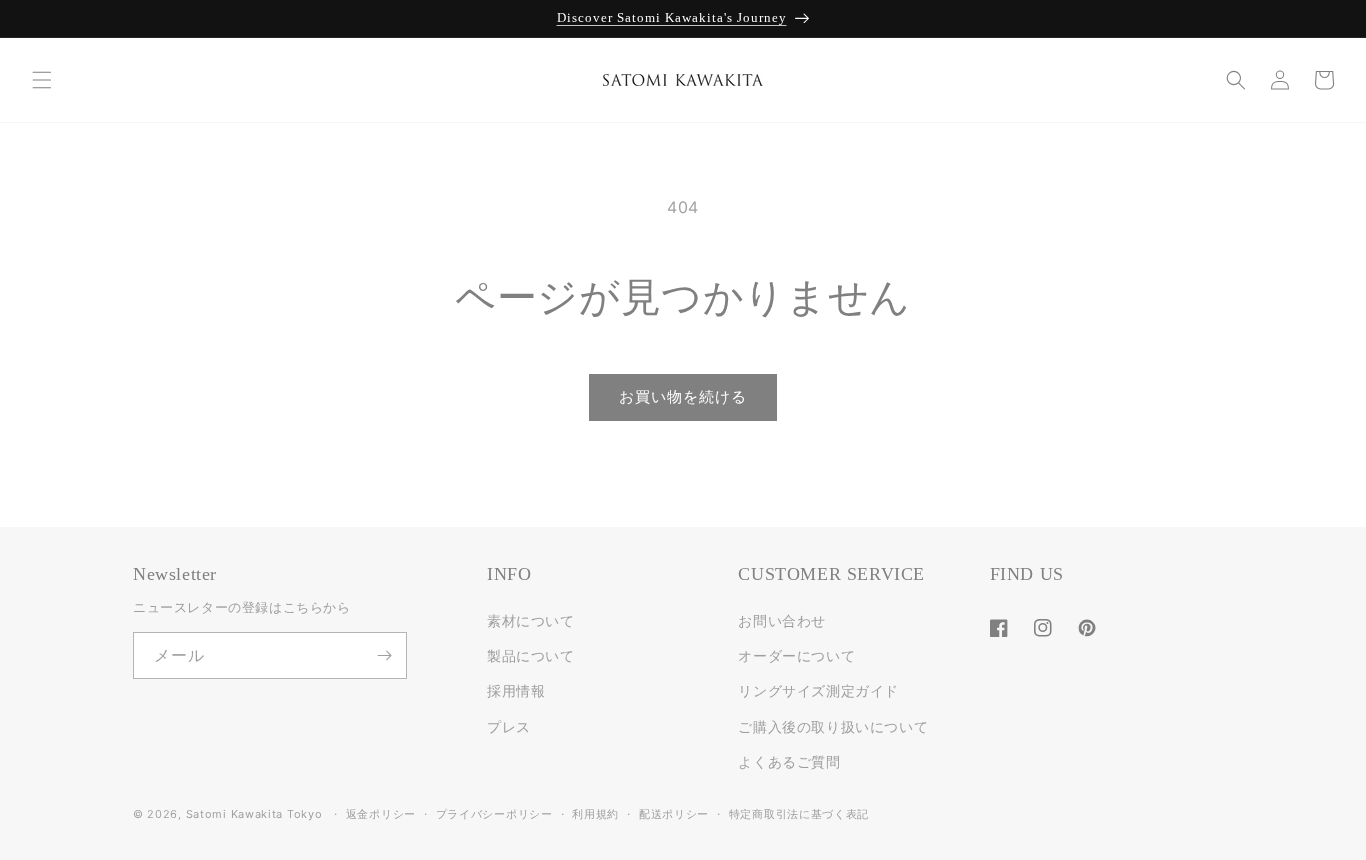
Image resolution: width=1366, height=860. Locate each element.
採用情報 (516, 690)
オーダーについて (796, 655)
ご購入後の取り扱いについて (833, 726)
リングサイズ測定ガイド (818, 690)
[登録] (384, 655)
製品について (531, 655)
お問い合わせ (782, 620)
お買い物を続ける (683, 396)
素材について (531, 620)
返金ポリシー (381, 814)
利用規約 (595, 814)
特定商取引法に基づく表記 (799, 814)
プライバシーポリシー (494, 814)
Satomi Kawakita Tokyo (254, 814)
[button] (42, 80)
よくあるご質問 (789, 761)
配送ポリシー (674, 814)
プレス (509, 726)
